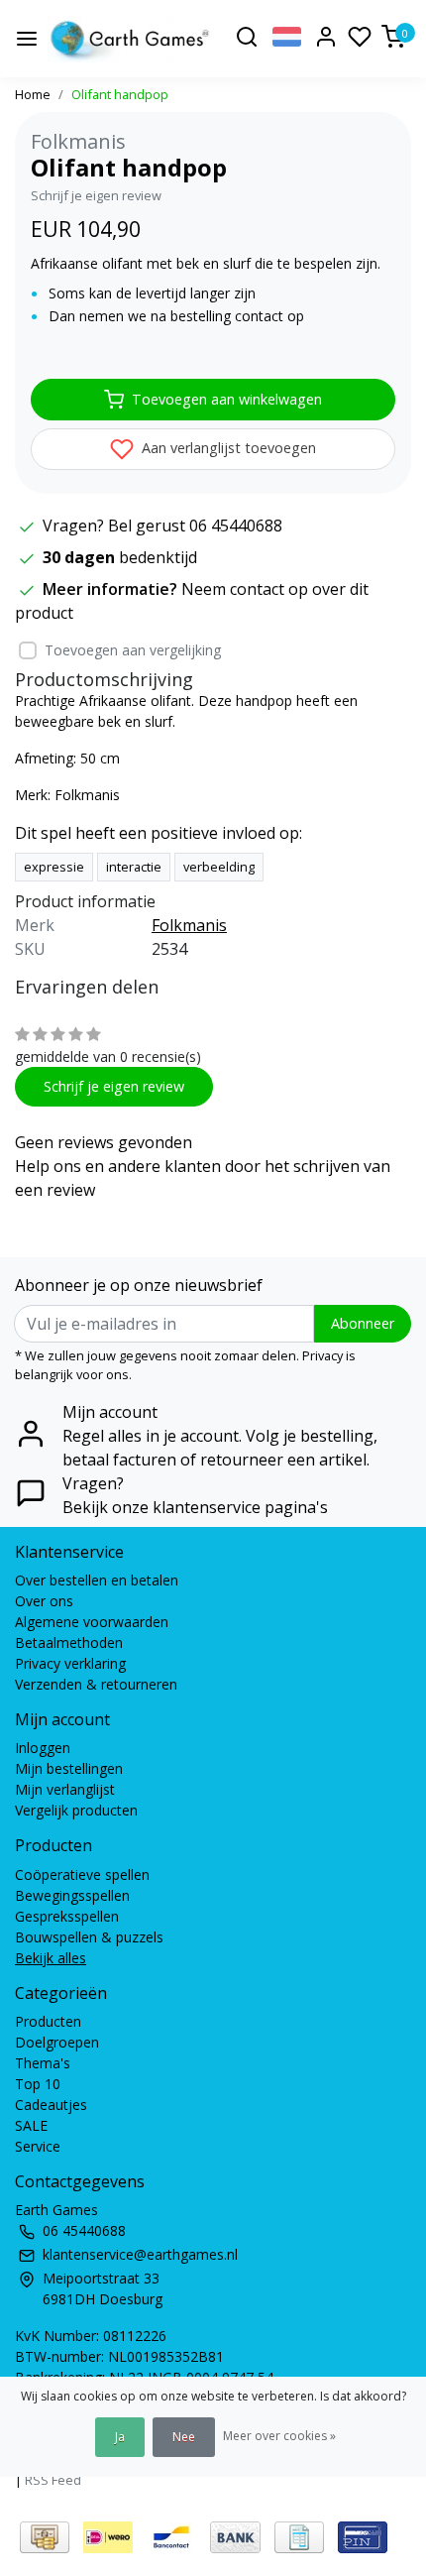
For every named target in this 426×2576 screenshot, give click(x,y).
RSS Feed (53, 2480)
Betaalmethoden (69, 1642)
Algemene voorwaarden (92, 1622)
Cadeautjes (51, 2105)
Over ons (44, 1601)
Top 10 (38, 2084)
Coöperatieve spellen (82, 1874)
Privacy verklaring (70, 1663)
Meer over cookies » (279, 2436)
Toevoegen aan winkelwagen (227, 399)
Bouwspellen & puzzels (89, 1937)
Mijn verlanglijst (65, 1789)
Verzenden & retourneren (96, 1684)
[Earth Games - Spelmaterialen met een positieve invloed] (130, 39)
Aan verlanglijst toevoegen (227, 448)
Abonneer (363, 1323)
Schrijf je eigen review (96, 195)
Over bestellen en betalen (97, 1580)
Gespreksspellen (67, 1916)
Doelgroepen (57, 2042)
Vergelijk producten (76, 1810)
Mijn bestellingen (69, 1768)
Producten (48, 2021)
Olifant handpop (120, 94)
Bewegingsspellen (72, 1895)
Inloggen (43, 1748)
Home (33, 94)
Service (38, 2146)
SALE (31, 2125)
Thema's (43, 2063)
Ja (120, 2437)
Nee (184, 2437)
